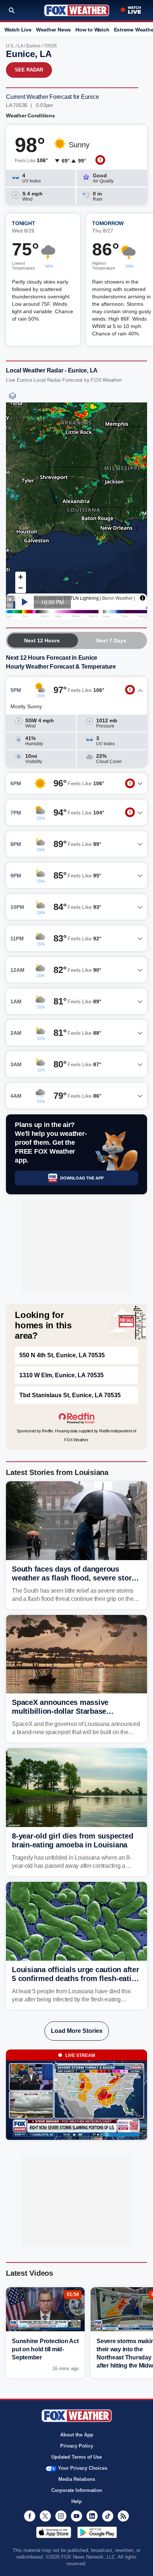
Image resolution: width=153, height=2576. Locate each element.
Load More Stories (77, 2031)
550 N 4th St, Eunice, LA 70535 (62, 1355)
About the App (77, 2435)
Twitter (45, 2516)
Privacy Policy (77, 2446)
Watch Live (18, 30)
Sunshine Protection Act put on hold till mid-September (45, 2349)
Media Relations (77, 2479)
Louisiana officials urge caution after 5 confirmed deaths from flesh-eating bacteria (76, 1978)
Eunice (33, 46)
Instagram (61, 2516)
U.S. (10, 46)
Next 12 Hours (42, 640)
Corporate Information (77, 2490)
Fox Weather (77, 10)
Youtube (76, 2516)
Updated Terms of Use (76, 2457)
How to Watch (92, 30)
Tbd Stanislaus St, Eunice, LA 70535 (70, 1395)
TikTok (108, 2516)
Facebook (30, 2516)
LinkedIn (92, 2516)
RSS (123, 2516)
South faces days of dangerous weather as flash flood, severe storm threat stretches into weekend (75, 1578)
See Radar (29, 70)
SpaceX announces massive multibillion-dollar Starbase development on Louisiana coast (68, 1711)
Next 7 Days (111, 640)
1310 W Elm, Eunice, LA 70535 (61, 1375)
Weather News (53, 30)
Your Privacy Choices (83, 2468)
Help (76, 2501)
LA (20, 46)
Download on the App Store (54, 2532)
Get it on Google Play (97, 2532)
